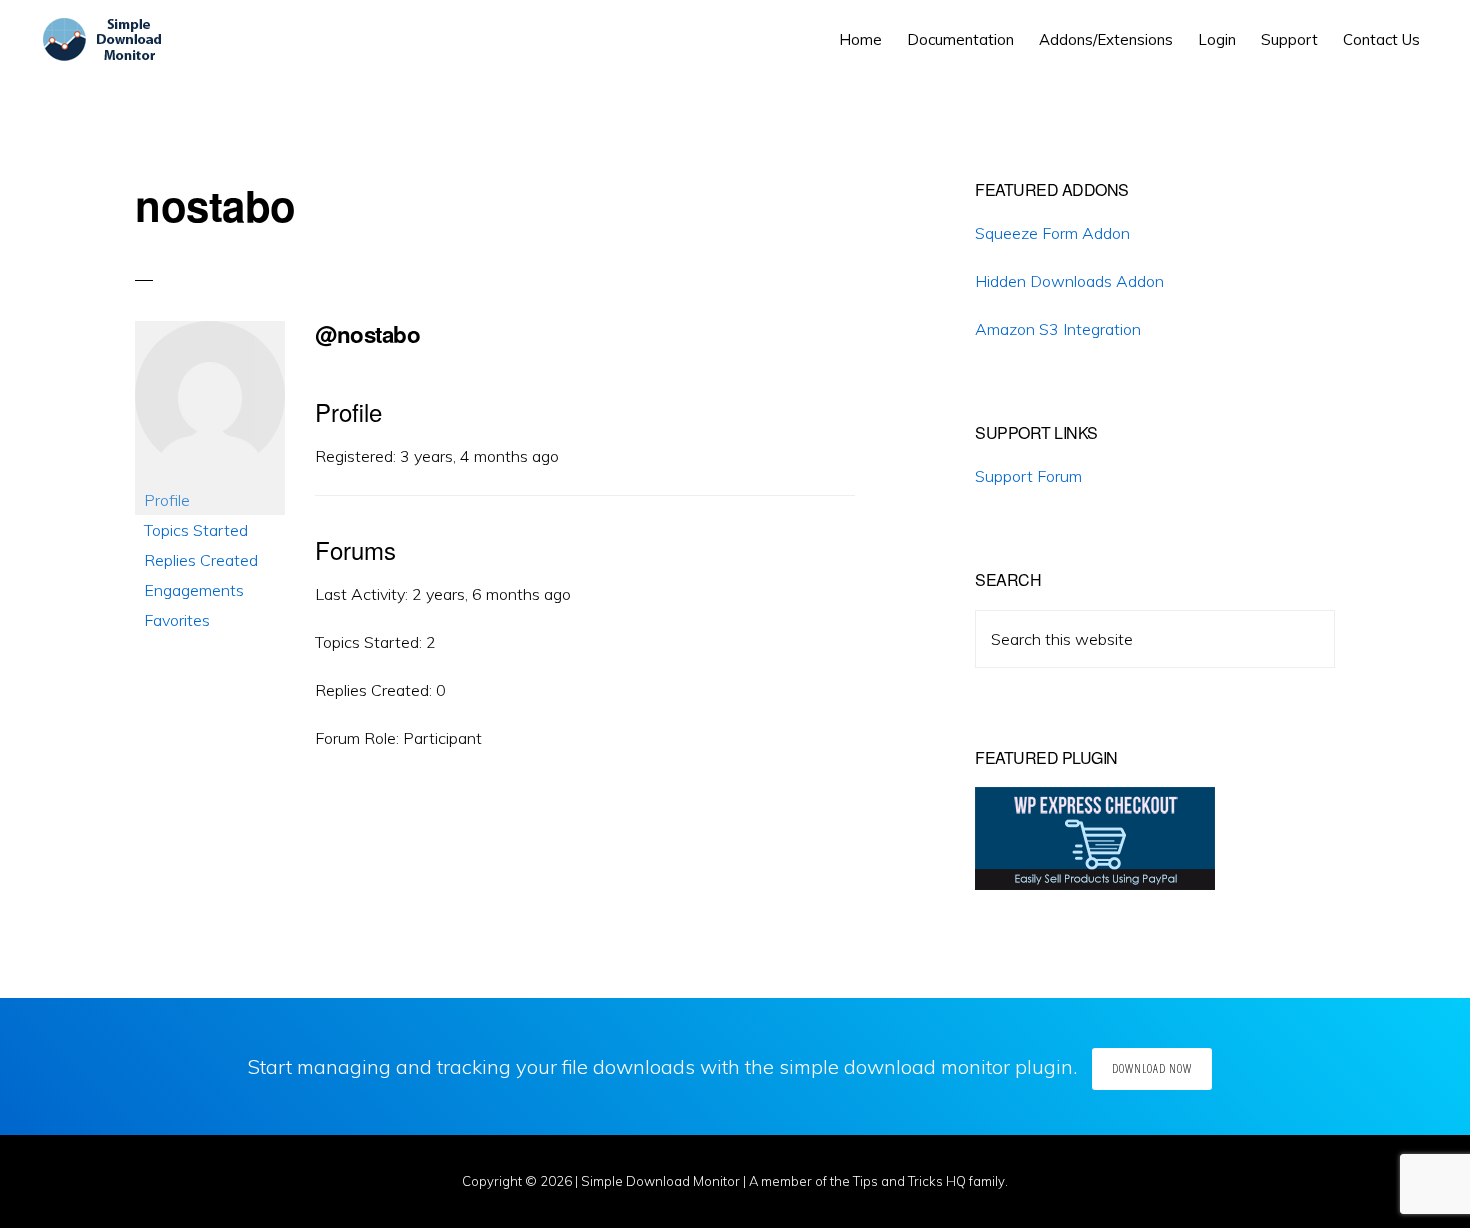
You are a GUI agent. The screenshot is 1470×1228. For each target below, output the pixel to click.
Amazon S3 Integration (1058, 329)
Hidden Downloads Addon (1069, 281)
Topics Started (196, 530)
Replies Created (201, 560)
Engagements (194, 590)
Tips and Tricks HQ (909, 1181)
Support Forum (1028, 476)
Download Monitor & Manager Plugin (106, 40)
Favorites (177, 620)
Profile (167, 500)
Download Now (1152, 1068)
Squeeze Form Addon (1052, 233)
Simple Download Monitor (660, 1181)
